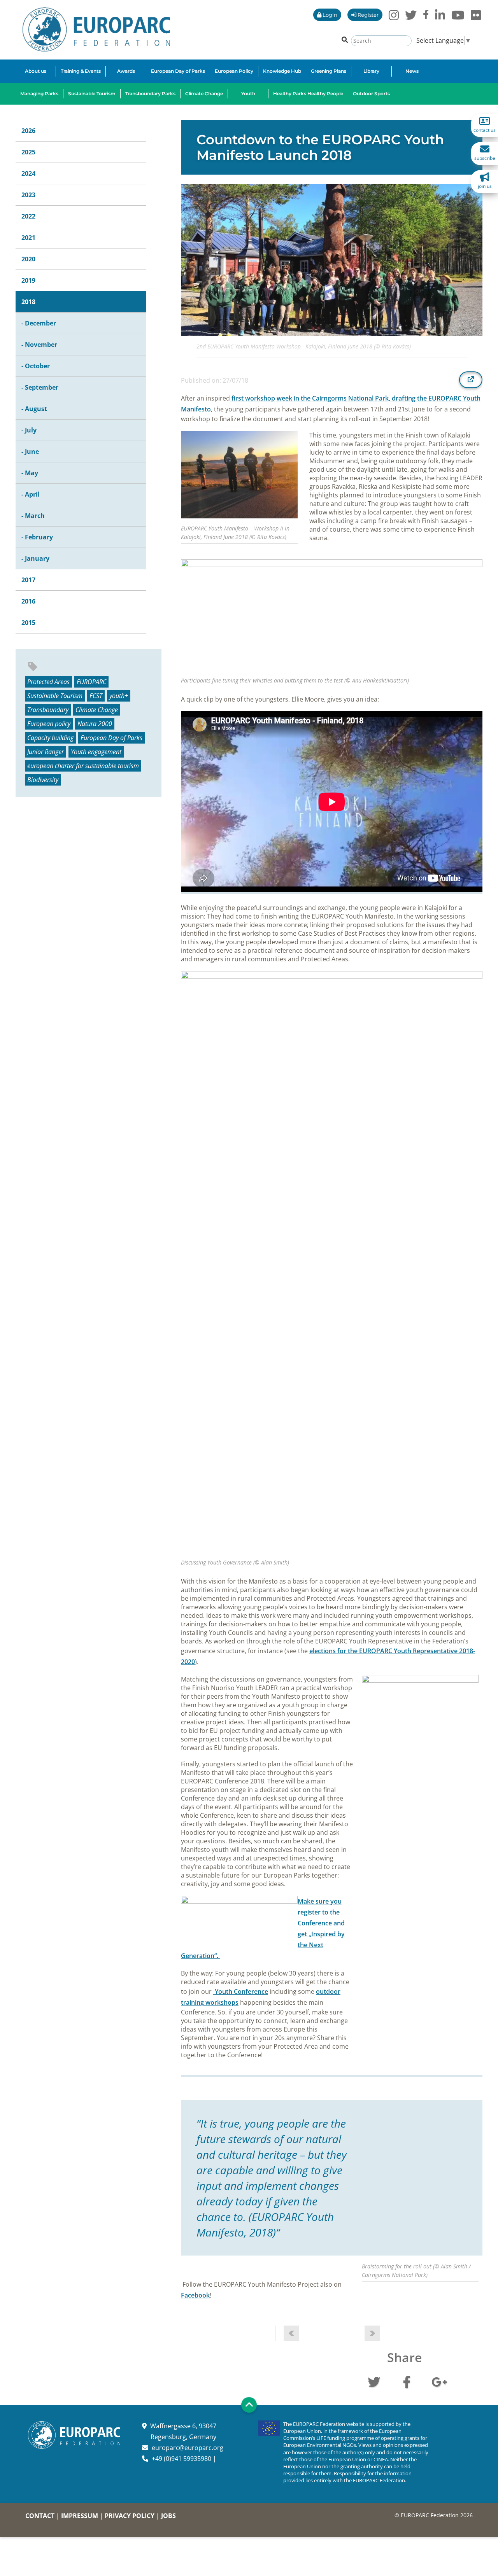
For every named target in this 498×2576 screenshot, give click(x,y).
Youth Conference (241, 1991)
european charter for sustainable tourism (83, 766)
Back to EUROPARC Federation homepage (96, 30)
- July (29, 430)
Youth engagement (96, 752)
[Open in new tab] (471, 380)
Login (329, 15)
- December (39, 323)
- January (35, 558)
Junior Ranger (46, 752)
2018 (28, 302)
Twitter (374, 2381)
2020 (28, 259)
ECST (96, 696)
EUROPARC (91, 682)
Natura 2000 (95, 724)
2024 (28, 173)
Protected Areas (48, 682)
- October (36, 366)
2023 (28, 195)
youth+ (119, 696)
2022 (28, 216)
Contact (40, 2516)
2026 (28, 131)
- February (37, 537)
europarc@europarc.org (188, 2448)
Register (367, 15)
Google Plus (439, 2381)
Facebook (195, 2295)
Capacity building (50, 738)
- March (33, 516)
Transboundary (48, 710)
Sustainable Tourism (55, 696)
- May (30, 473)
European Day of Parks (111, 738)
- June (30, 451)
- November (39, 345)
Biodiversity (43, 780)
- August (34, 409)
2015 (28, 623)
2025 (28, 152)
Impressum (80, 2516)
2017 (28, 580)
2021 (28, 238)
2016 (28, 601)
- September (40, 387)
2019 (28, 280)
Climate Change (97, 710)
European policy (49, 724)
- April (31, 494)
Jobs (168, 2516)
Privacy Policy (130, 2516)
